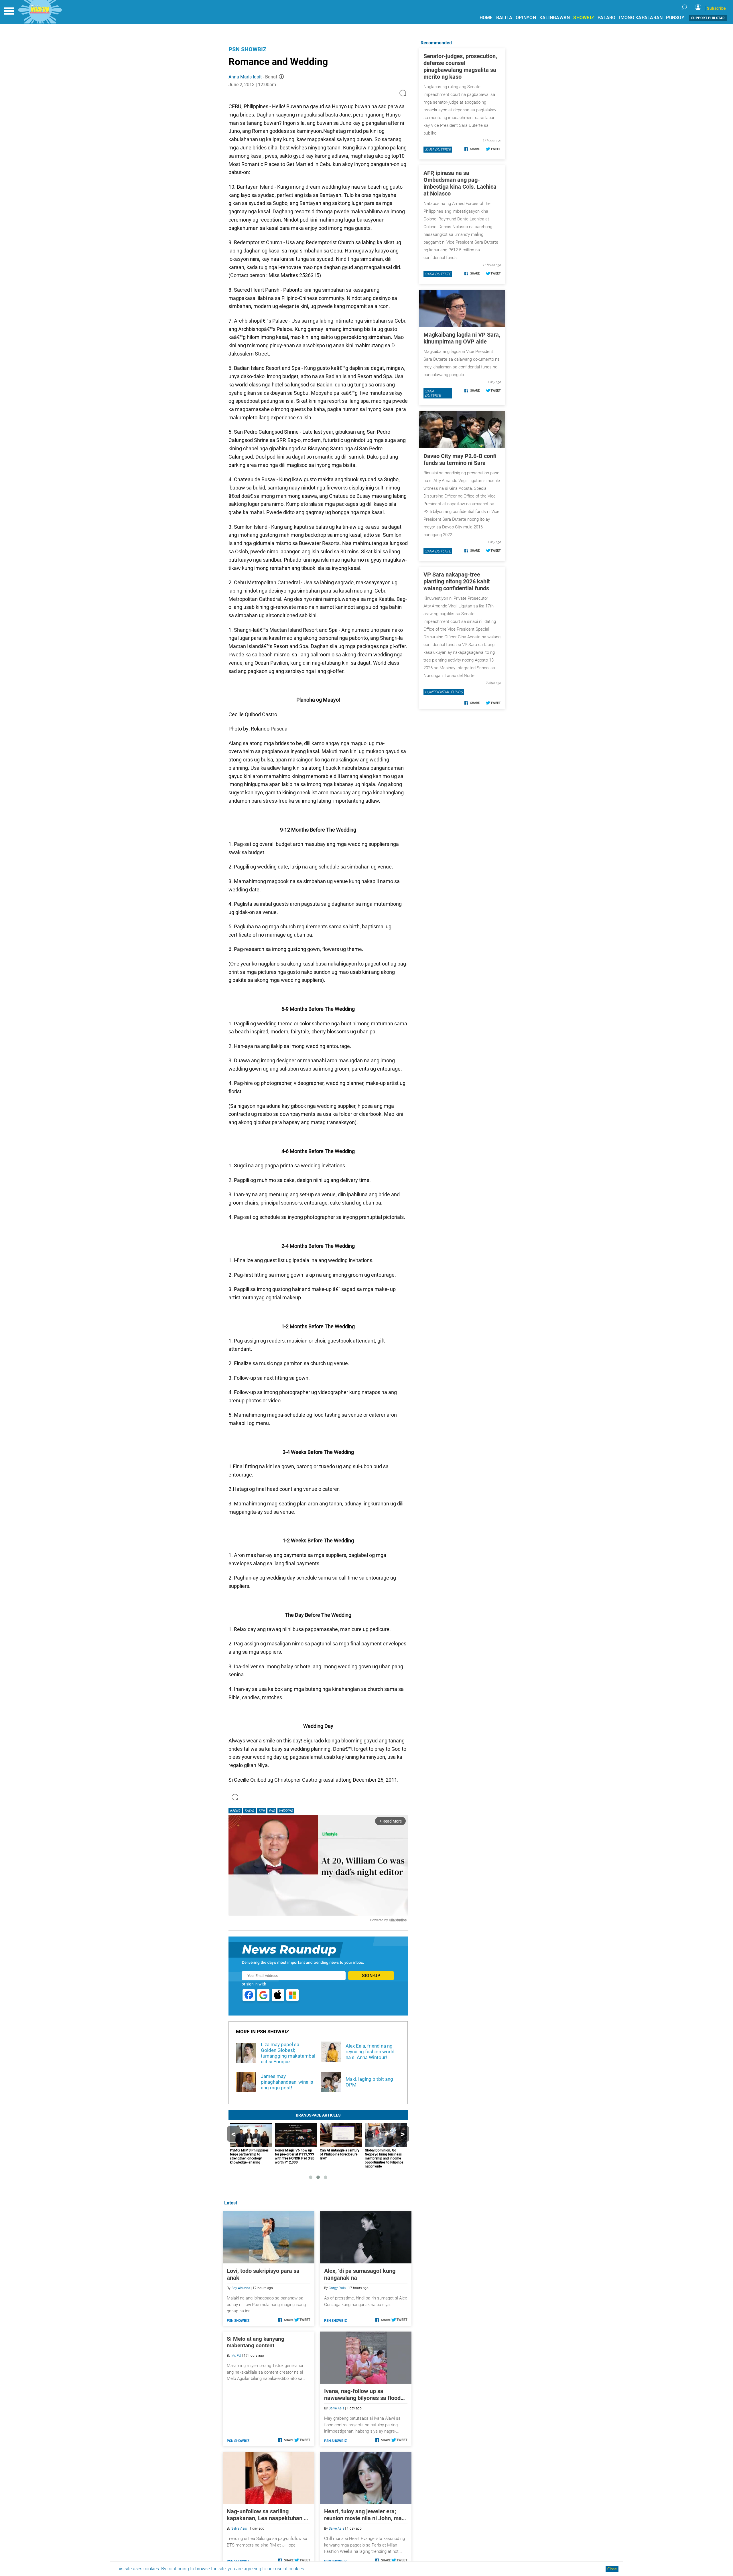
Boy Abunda (241, 2288)
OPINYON (526, 18)
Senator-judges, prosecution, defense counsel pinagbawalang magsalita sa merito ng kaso (460, 66)
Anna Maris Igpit (245, 77)
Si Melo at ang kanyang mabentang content (256, 2342)
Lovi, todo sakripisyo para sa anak (263, 2274)
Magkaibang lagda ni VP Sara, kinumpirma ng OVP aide (462, 338)
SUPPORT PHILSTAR (708, 18)
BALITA (504, 18)
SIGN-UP (371, 1976)
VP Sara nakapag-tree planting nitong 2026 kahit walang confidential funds (457, 581)
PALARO (607, 18)
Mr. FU (236, 2356)
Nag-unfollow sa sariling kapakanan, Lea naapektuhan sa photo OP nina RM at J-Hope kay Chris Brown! (268, 2515)
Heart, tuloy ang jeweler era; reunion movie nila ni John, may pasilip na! (364, 2515)
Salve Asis (336, 2408)
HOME (486, 18)
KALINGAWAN (555, 18)
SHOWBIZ (584, 18)
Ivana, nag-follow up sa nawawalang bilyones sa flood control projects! (362, 2395)
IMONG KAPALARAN (641, 18)
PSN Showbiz (247, 49)
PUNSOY (675, 18)
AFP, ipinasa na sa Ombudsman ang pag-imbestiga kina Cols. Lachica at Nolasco (460, 183)
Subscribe (716, 8)
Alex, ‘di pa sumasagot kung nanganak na (360, 2274)
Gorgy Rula (337, 2288)
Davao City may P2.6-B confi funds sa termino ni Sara (460, 459)
